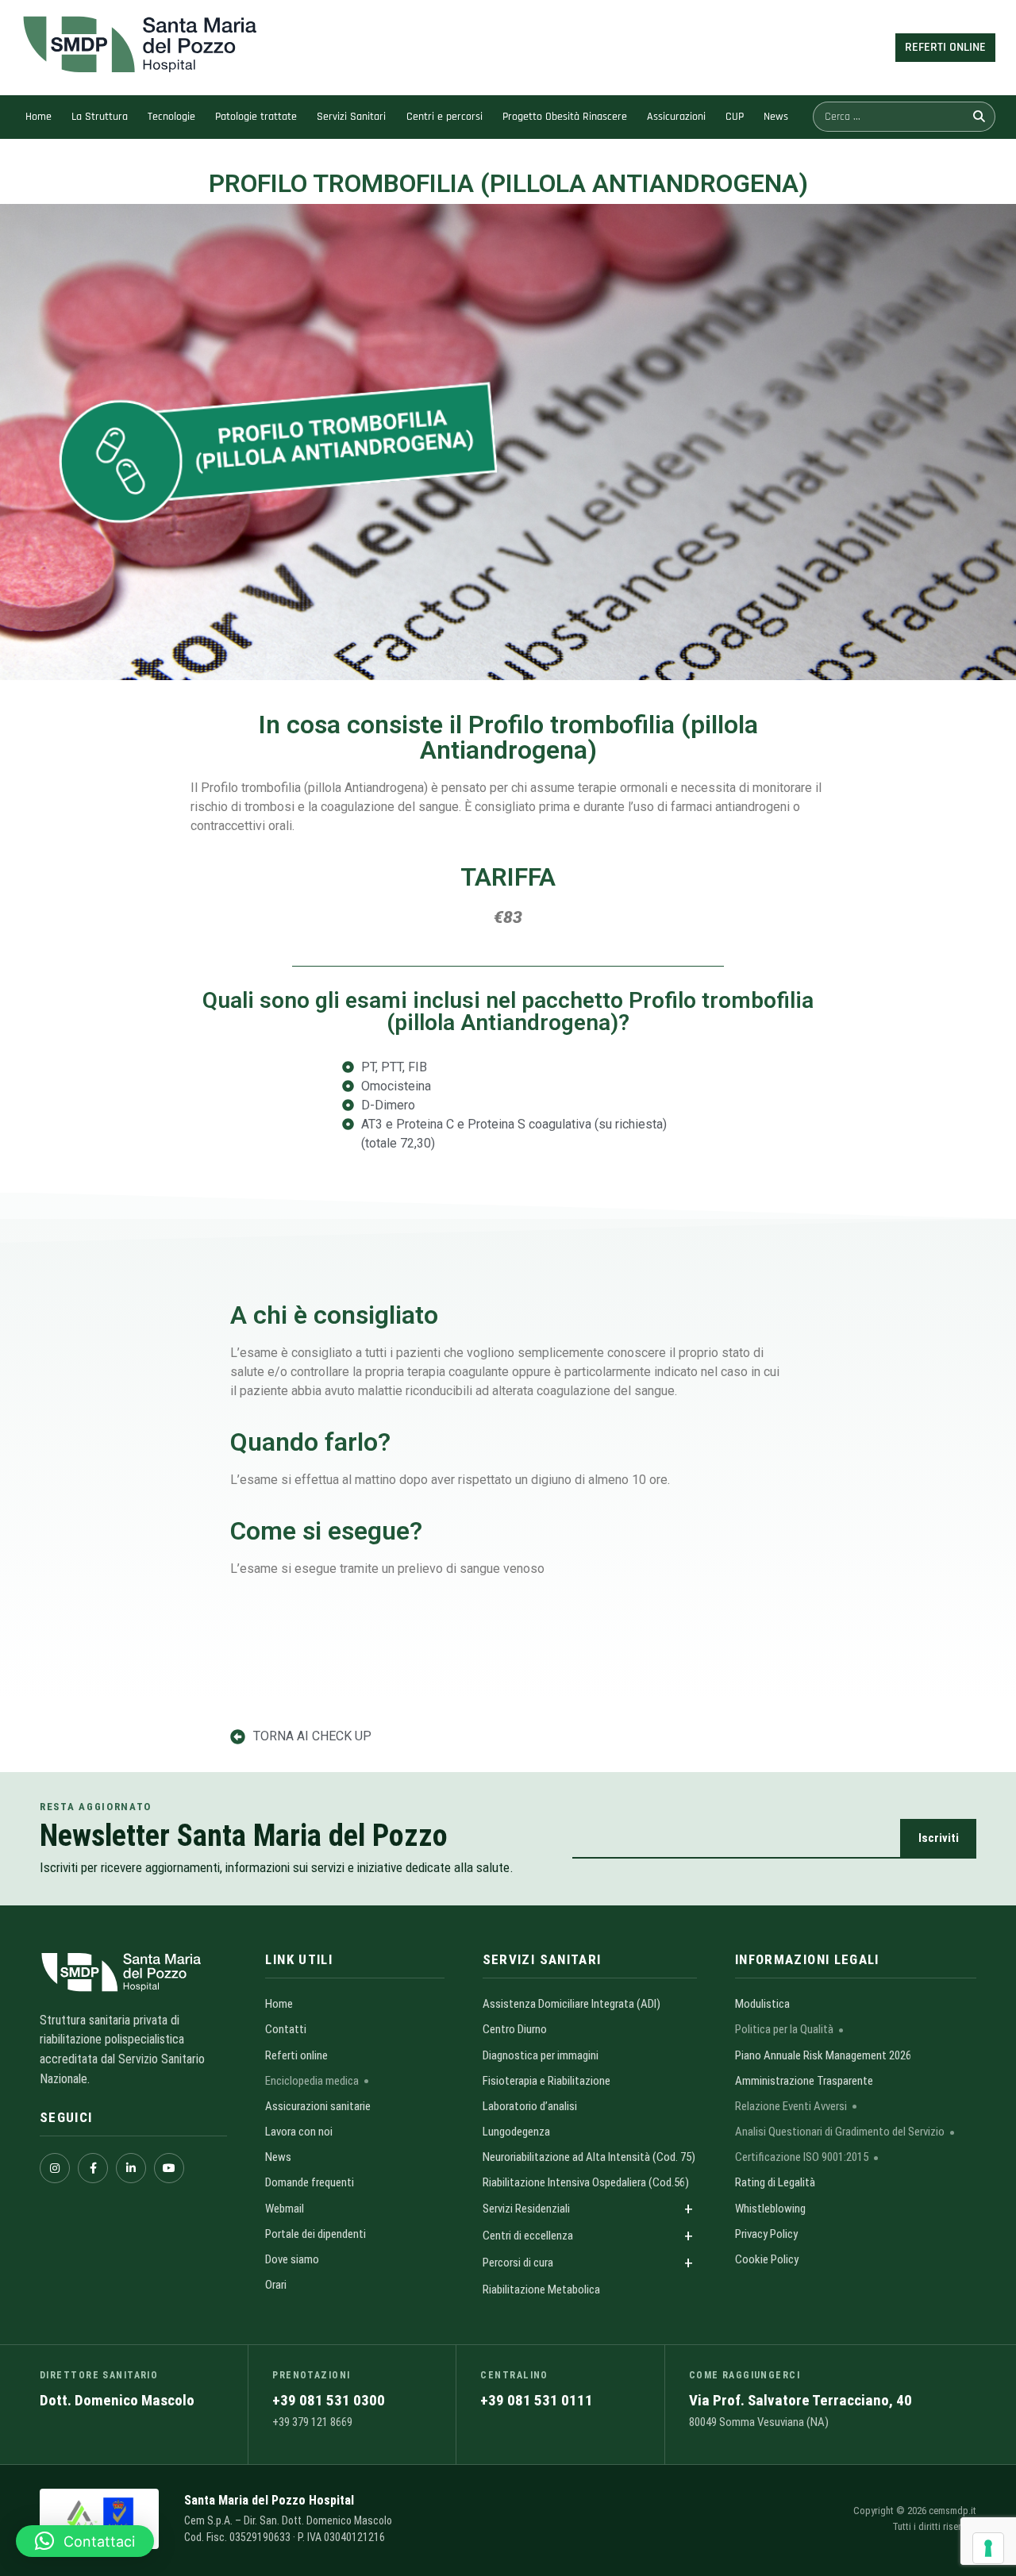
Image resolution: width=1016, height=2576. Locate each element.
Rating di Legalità (775, 2182)
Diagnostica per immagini (541, 2055)
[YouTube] (169, 2168)
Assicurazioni (676, 117)
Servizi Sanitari (351, 117)
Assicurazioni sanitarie (318, 2106)
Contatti (286, 2029)
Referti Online (945, 47)
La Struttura (100, 117)
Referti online (296, 2055)
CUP (735, 117)
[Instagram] (55, 2168)
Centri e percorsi (444, 117)
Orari (276, 2285)
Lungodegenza (516, 2132)
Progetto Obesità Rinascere (565, 117)
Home (38, 117)
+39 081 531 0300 (329, 2400)
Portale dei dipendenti (316, 2234)
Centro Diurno (515, 2029)
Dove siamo (292, 2259)
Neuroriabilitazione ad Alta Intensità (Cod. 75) (589, 2157)
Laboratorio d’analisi (530, 2106)
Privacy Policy (766, 2234)
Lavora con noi (299, 2132)
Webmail (285, 2209)
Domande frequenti (310, 2182)
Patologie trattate (256, 117)
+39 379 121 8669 (312, 2422)
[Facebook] (93, 2168)
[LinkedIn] (131, 2168)
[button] (85, 2541)
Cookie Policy (767, 2259)
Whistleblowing (770, 2209)
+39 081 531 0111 (537, 2400)
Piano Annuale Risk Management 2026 (823, 2055)
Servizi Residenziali (526, 2209)
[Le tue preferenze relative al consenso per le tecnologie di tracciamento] (988, 2548)
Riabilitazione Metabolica (541, 2290)
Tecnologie (171, 117)
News (776, 117)
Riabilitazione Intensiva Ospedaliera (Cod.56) (586, 2182)
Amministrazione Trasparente (804, 2081)
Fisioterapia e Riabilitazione (546, 2081)
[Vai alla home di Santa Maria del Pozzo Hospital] (133, 1972)
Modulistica (762, 2004)
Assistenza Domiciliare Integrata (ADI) (571, 2004)
